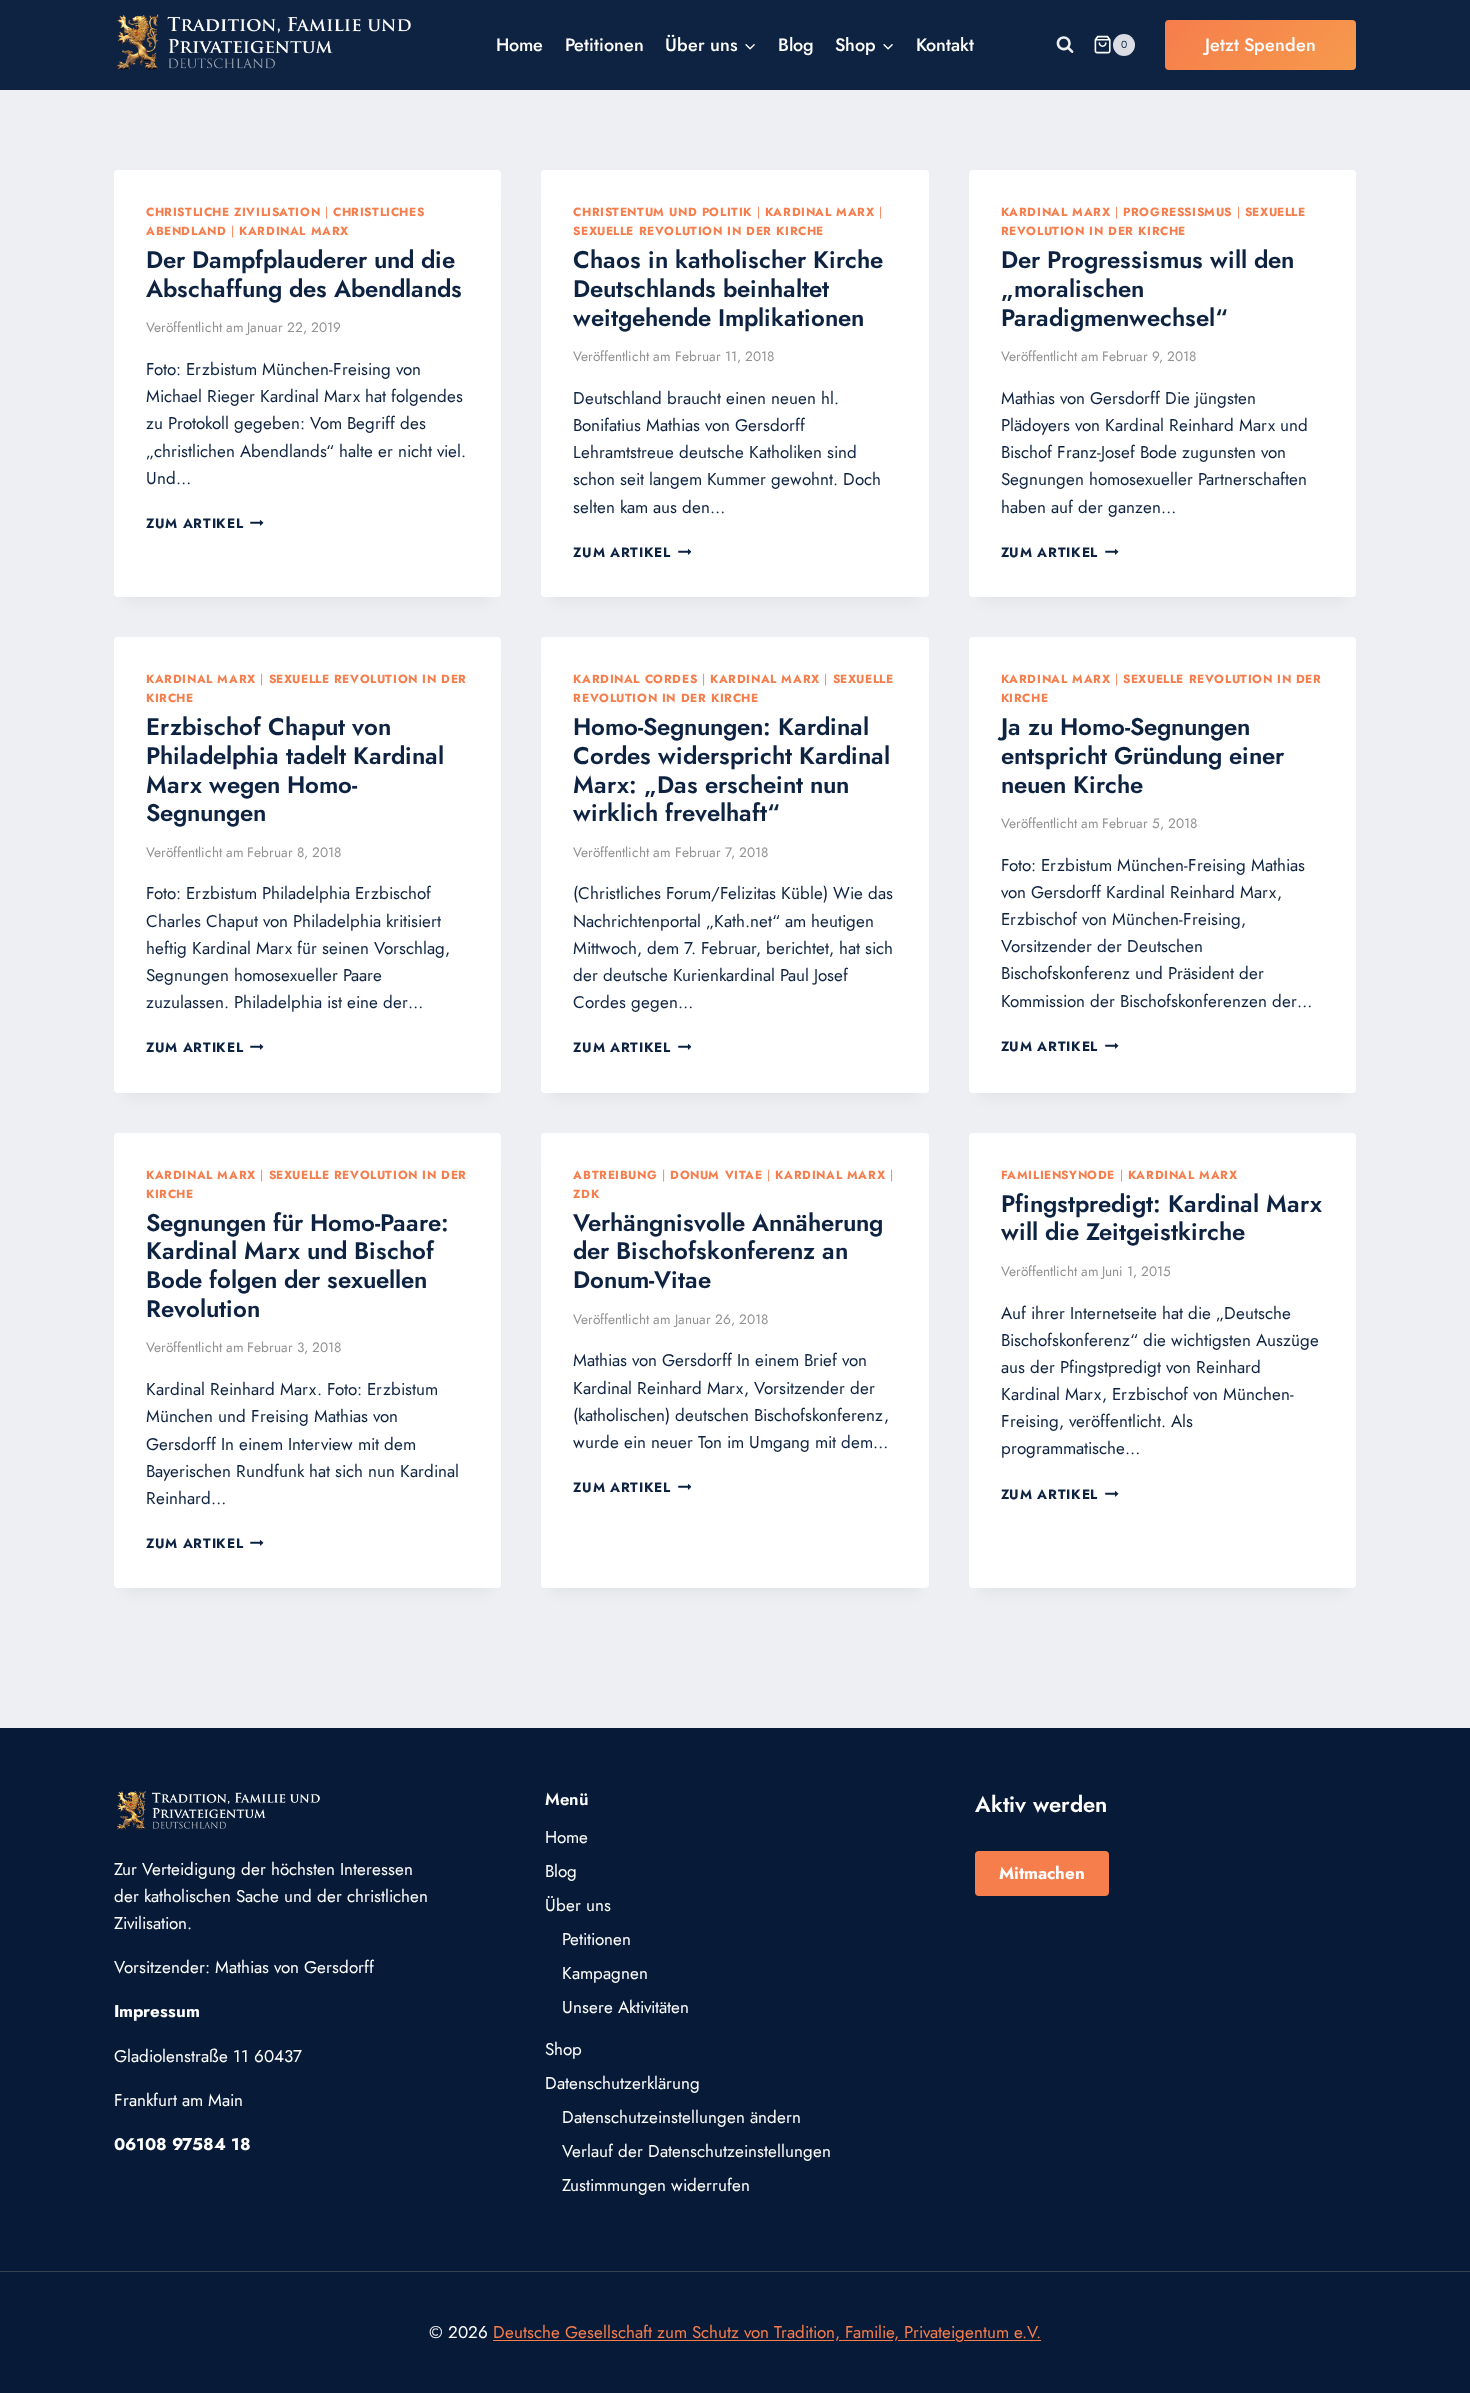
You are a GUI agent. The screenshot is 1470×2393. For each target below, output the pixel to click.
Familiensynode (1058, 1174)
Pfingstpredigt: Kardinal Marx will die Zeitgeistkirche (1161, 1218)
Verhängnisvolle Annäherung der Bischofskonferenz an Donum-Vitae (728, 1251)
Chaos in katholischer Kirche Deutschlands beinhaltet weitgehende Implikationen (728, 288)
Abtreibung (615, 1174)
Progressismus (1177, 211)
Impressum (157, 2011)
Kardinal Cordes (635, 678)
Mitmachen (1042, 1873)
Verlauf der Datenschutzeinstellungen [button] (696, 2151)
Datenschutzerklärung (622, 2083)
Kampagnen (605, 1973)
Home (519, 45)
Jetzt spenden (1260, 45)
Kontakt (945, 45)
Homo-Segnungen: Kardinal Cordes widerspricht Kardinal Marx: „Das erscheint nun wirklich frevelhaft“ (731, 769)
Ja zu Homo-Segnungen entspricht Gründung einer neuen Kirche (1142, 755)
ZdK (586, 1193)
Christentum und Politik (662, 211)
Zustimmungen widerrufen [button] (656, 2185)
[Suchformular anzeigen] (1065, 45)
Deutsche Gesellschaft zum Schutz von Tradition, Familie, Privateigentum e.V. (767, 2332)
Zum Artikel (205, 523)
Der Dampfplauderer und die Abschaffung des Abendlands (304, 274)
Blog (796, 45)
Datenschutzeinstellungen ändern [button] (681, 2117)
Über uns (578, 1905)
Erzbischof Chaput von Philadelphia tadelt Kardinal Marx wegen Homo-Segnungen (295, 769)
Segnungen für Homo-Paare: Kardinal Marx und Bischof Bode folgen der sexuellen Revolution (297, 1265)
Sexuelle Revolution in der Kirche (698, 230)
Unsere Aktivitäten (625, 2007)
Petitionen (604, 45)
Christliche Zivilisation (233, 211)
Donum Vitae (716, 1174)
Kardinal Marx (294, 230)
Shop (563, 2049)
